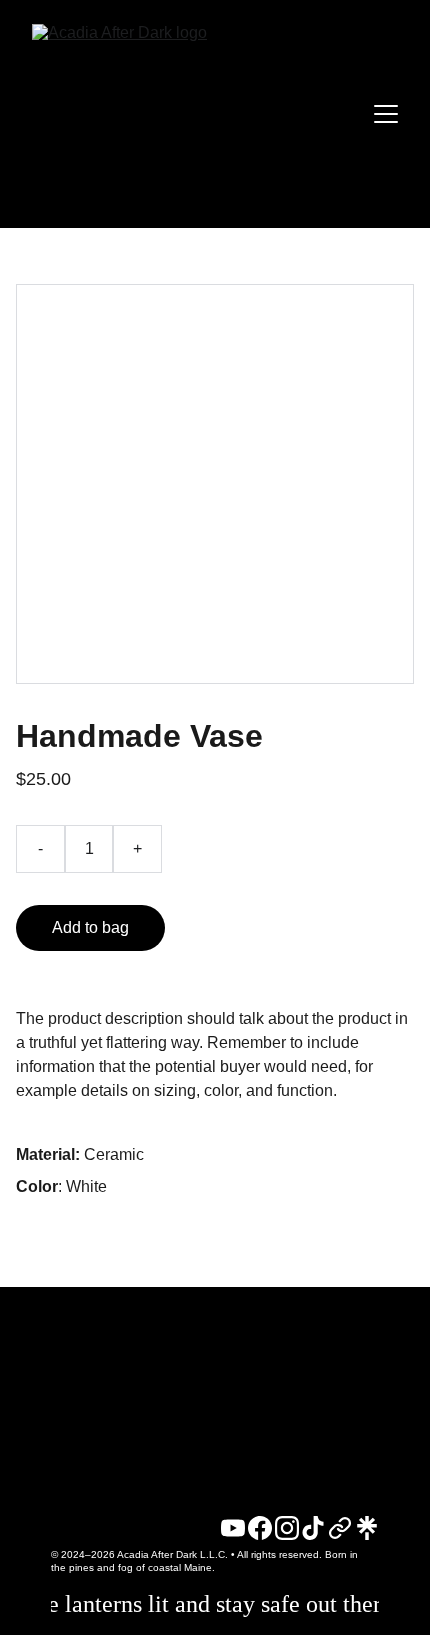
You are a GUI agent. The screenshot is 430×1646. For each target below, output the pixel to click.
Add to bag (90, 927)
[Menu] (386, 114)
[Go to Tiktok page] (313, 1528)
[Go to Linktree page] (367, 1528)
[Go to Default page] (340, 1528)
